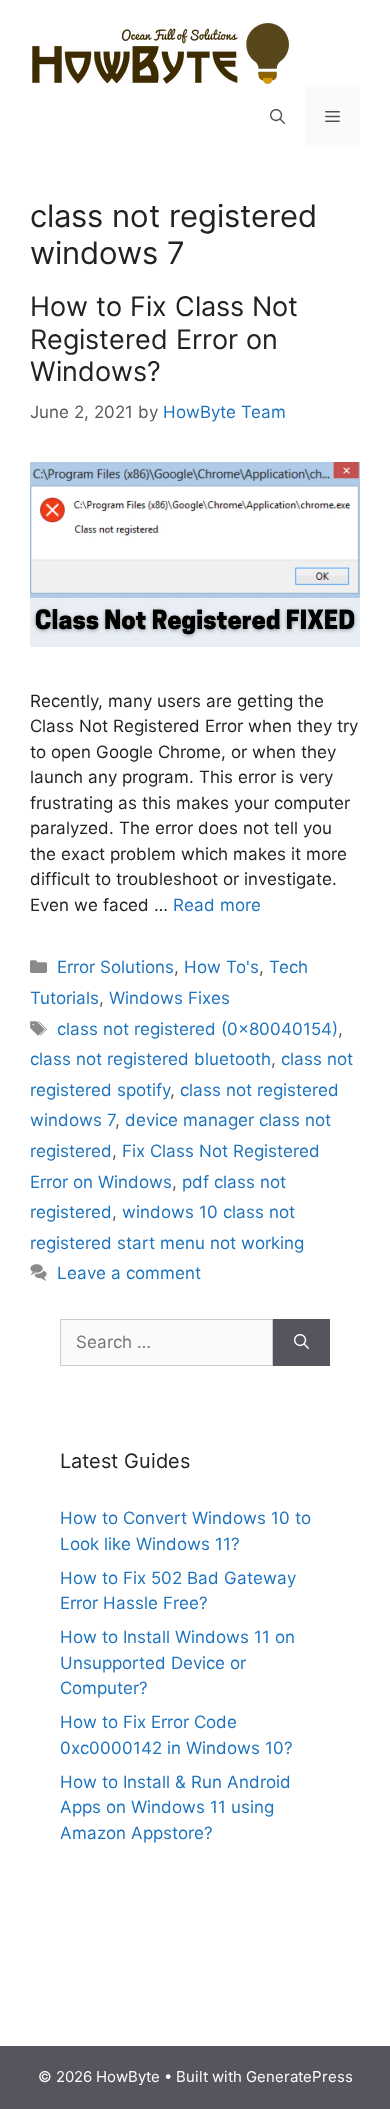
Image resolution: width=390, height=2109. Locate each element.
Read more (217, 905)
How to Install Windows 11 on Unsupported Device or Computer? (177, 1662)
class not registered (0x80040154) (197, 1029)
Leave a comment (129, 1273)
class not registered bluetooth (150, 1059)
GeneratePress (299, 2076)
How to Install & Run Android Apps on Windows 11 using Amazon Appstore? (175, 1807)
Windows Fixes (169, 998)
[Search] (301, 1343)
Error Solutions (115, 967)
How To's (221, 967)
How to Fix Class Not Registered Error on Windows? (164, 339)
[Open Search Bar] (277, 117)
